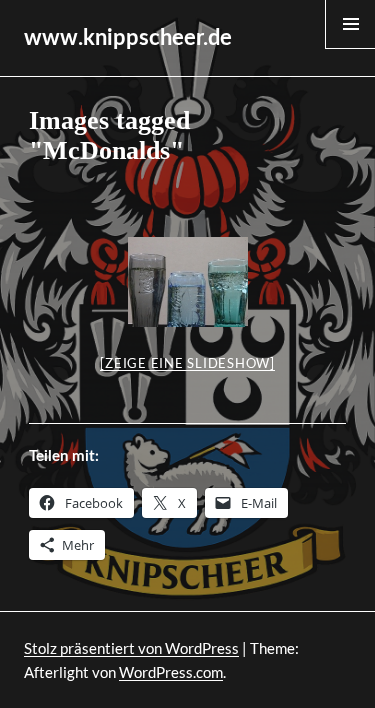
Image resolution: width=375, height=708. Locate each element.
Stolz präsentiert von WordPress (131, 648)
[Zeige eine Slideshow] (187, 363)
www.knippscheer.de (128, 38)
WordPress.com (171, 672)
